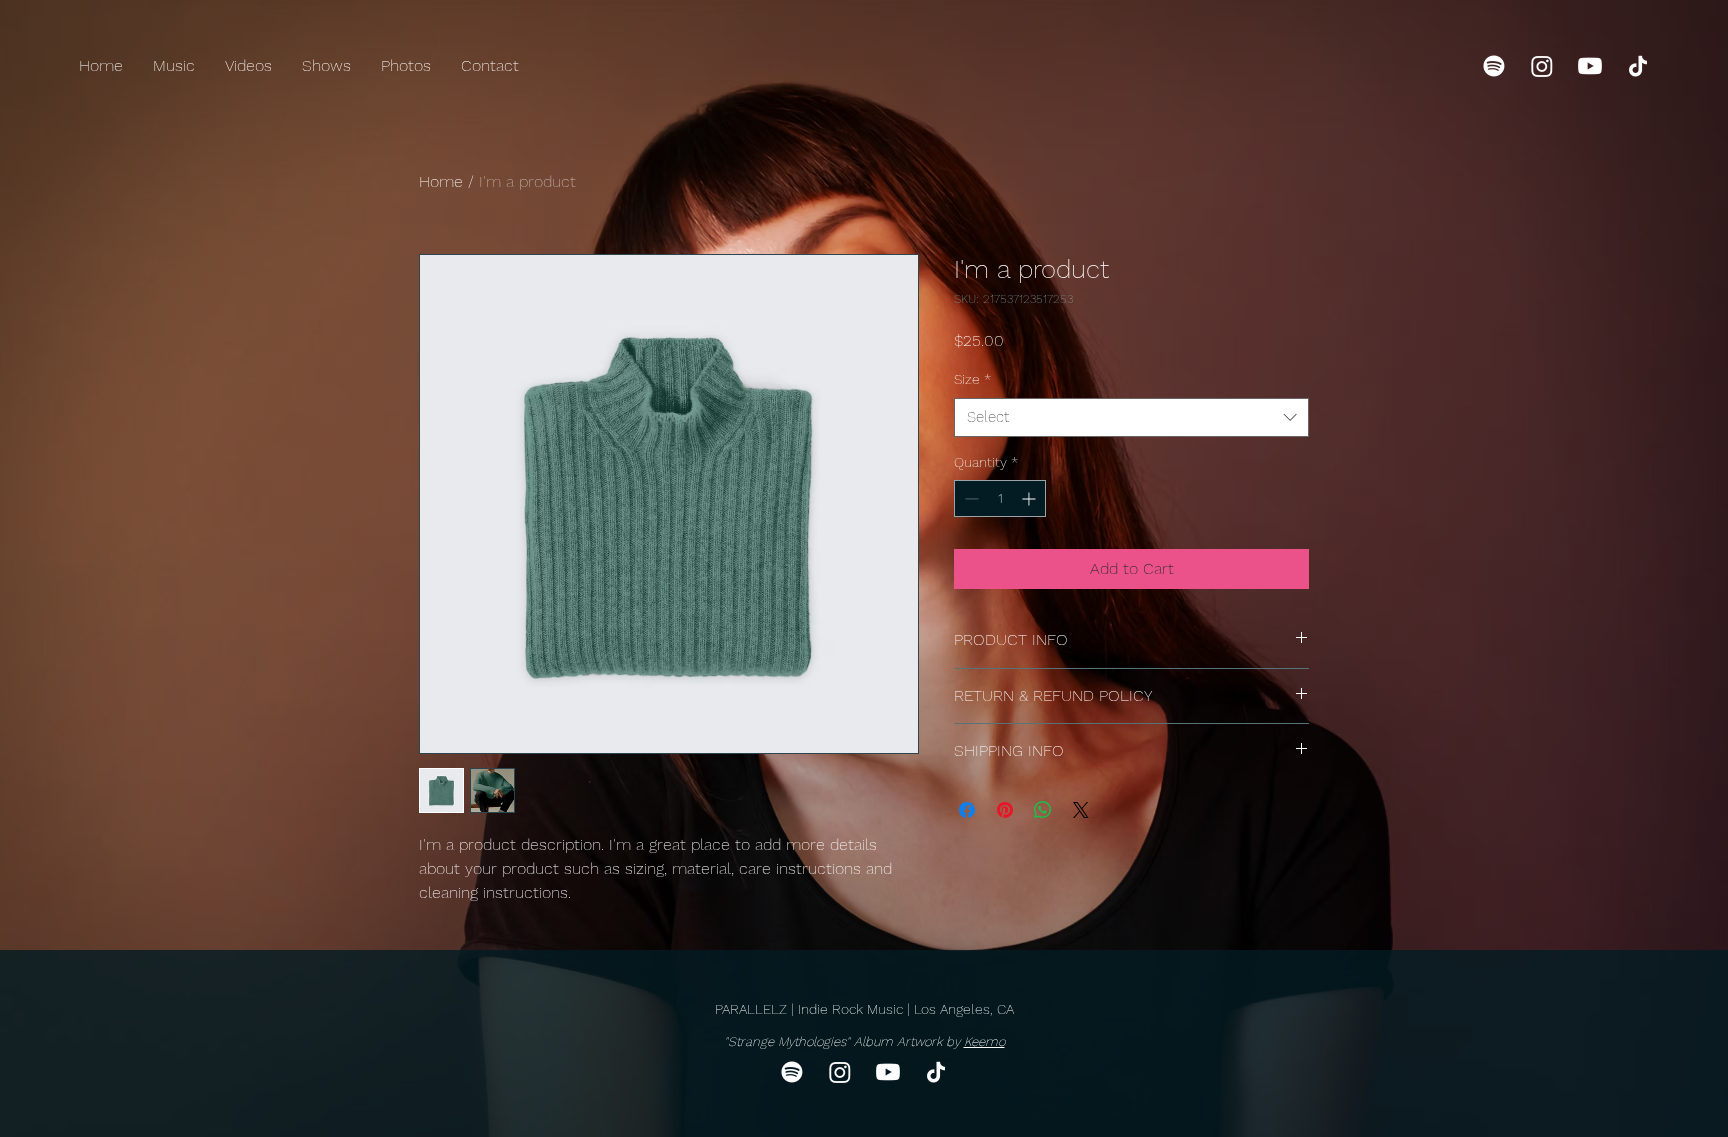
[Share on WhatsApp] (1043, 810)
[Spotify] (1494, 66)
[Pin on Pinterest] (1005, 810)
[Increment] (1030, 498)
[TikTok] (1638, 66)
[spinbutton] (1000, 498)
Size (972, 379)
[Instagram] (1542, 66)
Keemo (984, 1041)
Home (441, 181)
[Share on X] (1081, 810)
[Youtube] (1590, 66)
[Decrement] (969, 498)
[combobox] (1131, 417)
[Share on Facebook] (967, 810)
